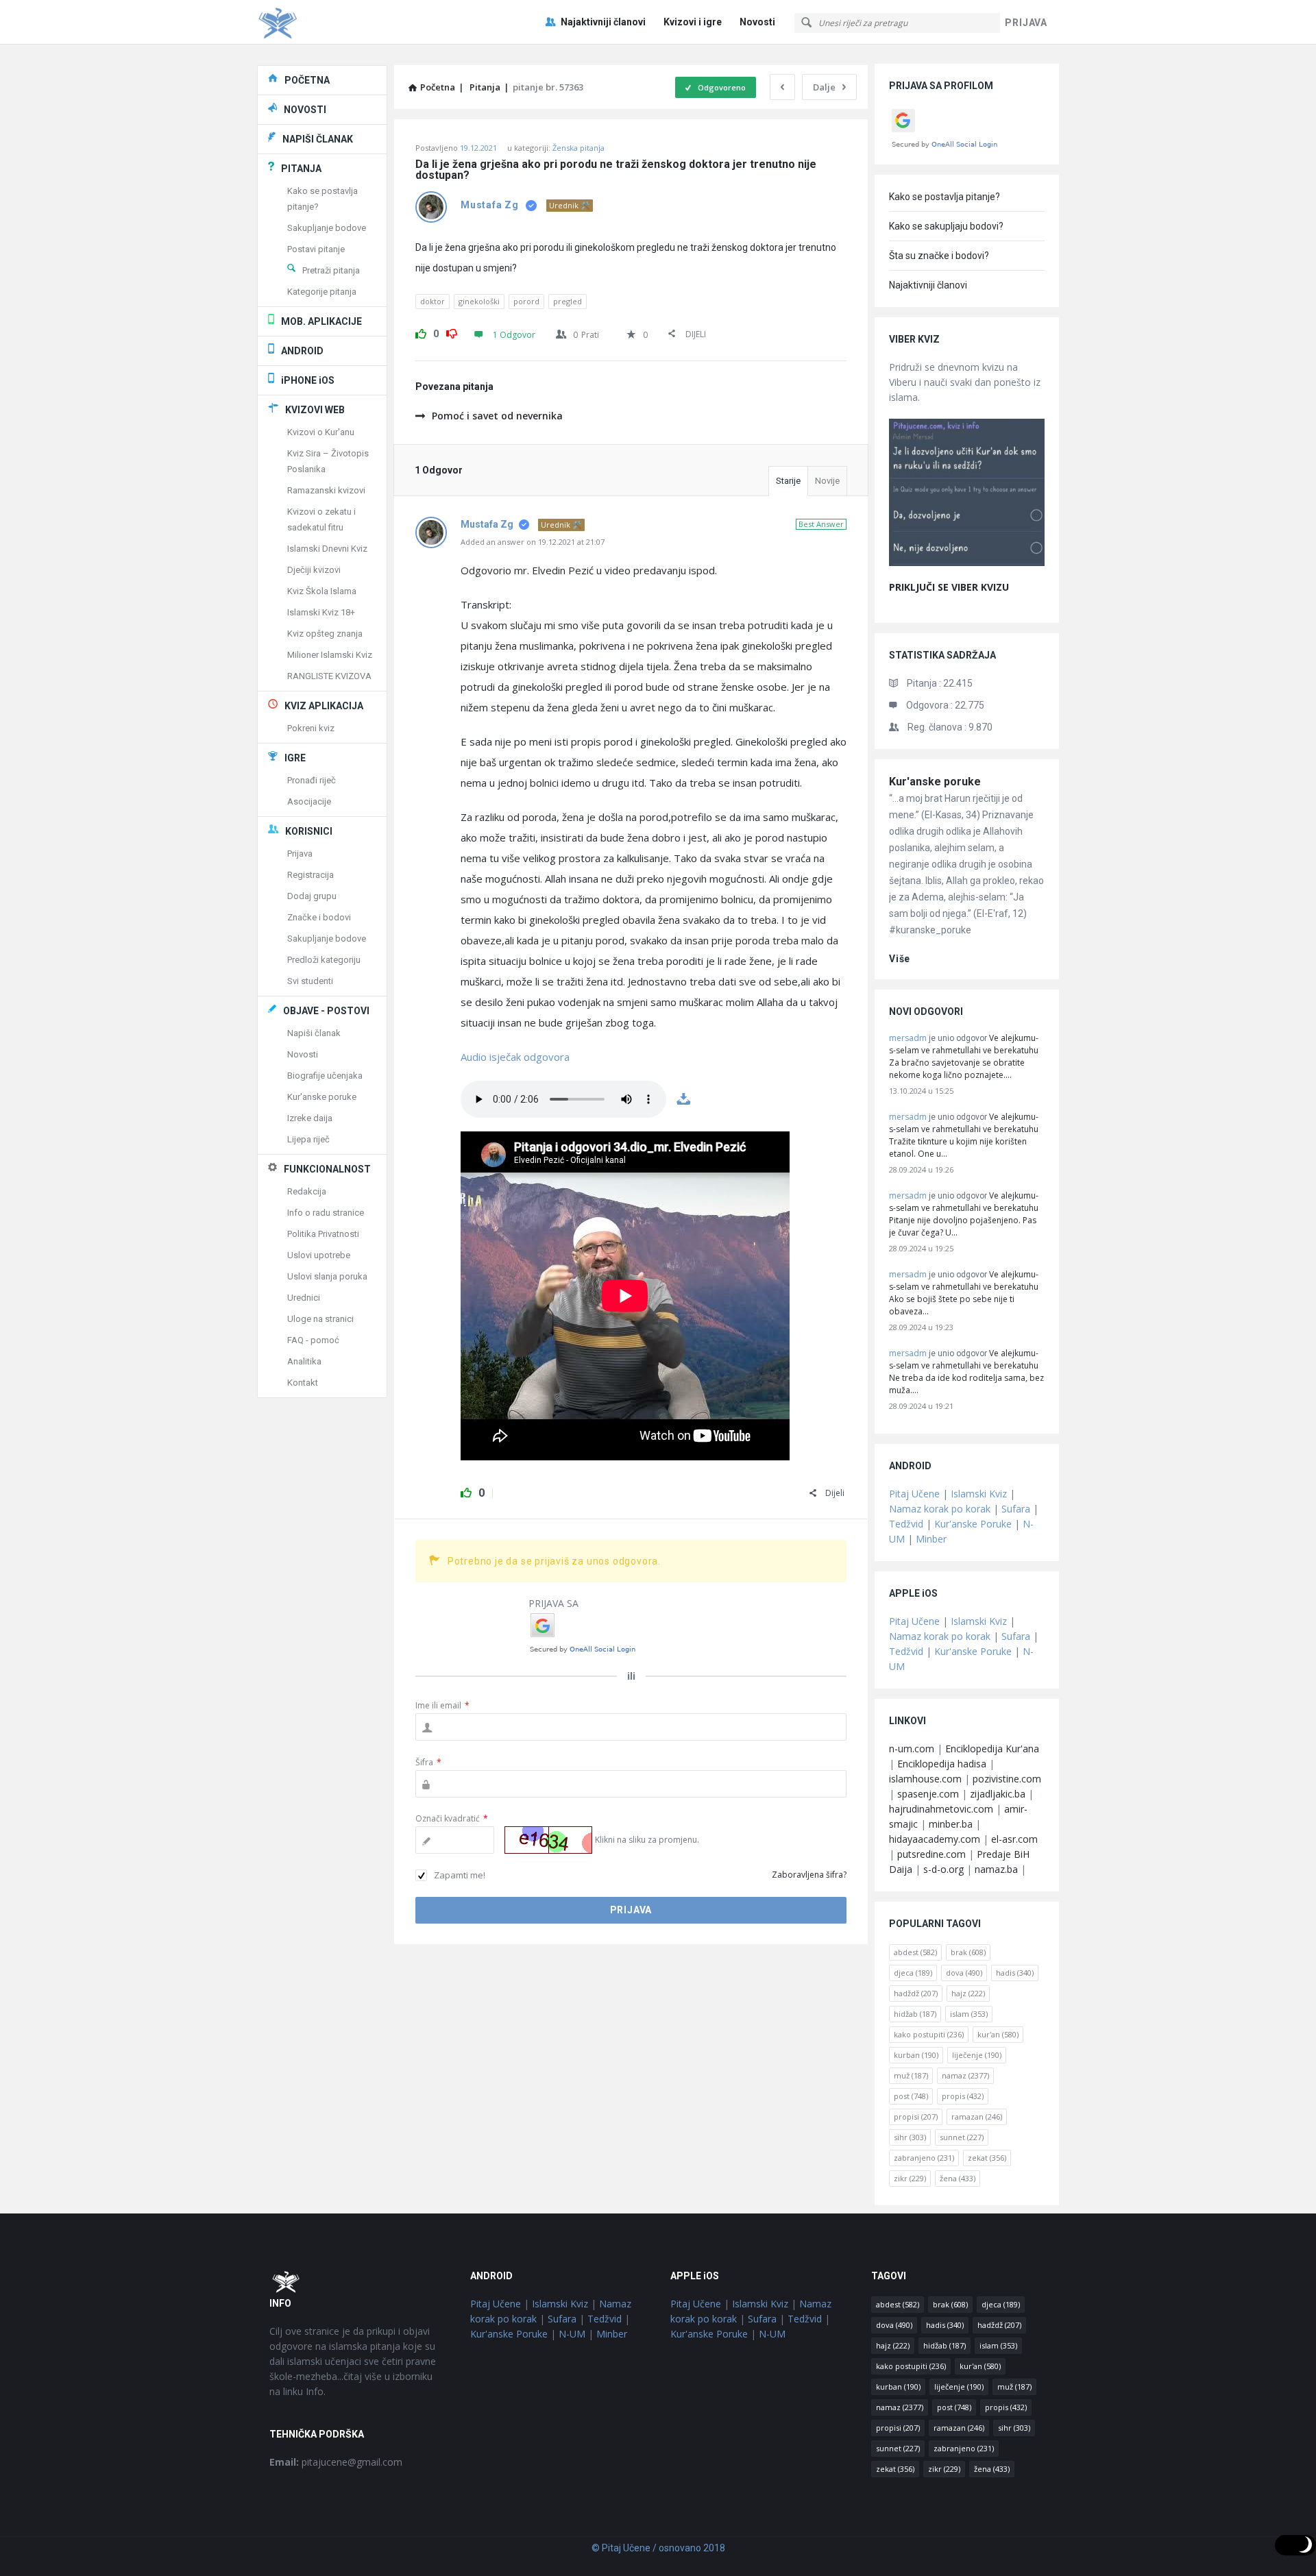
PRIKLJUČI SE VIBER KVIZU (949, 587)
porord (526, 301)
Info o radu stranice (326, 1213)
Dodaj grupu (312, 896)
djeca (913, 1973)
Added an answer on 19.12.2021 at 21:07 (533, 542)
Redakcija (307, 1191)
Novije (827, 481)
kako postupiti (929, 2034)
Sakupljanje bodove (327, 228)
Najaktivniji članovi (603, 22)
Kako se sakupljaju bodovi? (946, 226)
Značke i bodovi (319, 917)
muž (911, 2075)
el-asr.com (1014, 1839)
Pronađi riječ (312, 780)
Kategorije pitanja (322, 292)
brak (968, 1952)
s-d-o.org (943, 1869)
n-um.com (912, 1749)
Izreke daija (310, 1118)
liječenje (977, 2055)
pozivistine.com (1007, 1779)
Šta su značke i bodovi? (939, 256)
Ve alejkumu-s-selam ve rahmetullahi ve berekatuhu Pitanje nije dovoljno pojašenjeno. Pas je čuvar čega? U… (964, 1214)
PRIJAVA (1026, 23)
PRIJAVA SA (553, 1603)
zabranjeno (924, 2158)
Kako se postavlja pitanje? (945, 197)
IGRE (295, 758)
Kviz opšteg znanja (325, 634)
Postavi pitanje (316, 249)
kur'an (998, 2034)
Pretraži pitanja (331, 270)
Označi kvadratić (452, 1818)
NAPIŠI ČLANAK (318, 139)
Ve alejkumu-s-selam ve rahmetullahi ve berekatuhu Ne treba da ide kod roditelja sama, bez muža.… (966, 1372)
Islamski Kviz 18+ (321, 612)
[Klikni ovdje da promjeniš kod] (548, 1840)
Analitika (304, 1361)
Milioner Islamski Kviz (330, 655)
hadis (1015, 1973)
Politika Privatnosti (323, 1234)
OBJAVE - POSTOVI (326, 1011)
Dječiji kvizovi (314, 570)
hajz (968, 1993)
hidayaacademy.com (935, 1839)
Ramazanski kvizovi (326, 490)
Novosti (757, 22)
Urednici (304, 1298)
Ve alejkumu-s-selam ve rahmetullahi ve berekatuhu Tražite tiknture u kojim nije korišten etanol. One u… (964, 1135)
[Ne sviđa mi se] (452, 332)
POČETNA (307, 80)
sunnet (962, 2137)
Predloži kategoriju (324, 960)
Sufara (1016, 1509)
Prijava (300, 854)
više (900, 959)
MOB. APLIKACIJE (321, 321)
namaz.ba (996, 1869)
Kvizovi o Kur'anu (321, 432)
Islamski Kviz (979, 1494)
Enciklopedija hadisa (942, 1764)
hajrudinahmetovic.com (941, 1809)
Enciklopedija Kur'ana (992, 1749)
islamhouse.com (925, 1779)
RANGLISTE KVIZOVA (329, 676)
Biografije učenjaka (325, 1076)
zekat (987, 2158)
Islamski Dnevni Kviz (327, 549)
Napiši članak (314, 1033)
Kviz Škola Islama (322, 591)
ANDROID (302, 351)
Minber (931, 1539)
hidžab (915, 2014)
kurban (916, 2055)
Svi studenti (310, 981)
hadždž (916, 1993)
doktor (432, 301)
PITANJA (301, 169)
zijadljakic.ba (998, 1794)
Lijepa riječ (308, 1139)
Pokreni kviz (311, 728)
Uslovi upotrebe (319, 1255)
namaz (965, 2075)
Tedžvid (906, 1524)
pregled (568, 301)
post (911, 2096)
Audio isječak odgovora (515, 1057)
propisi (916, 2117)
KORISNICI (309, 831)
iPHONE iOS (308, 380)
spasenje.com (928, 1794)
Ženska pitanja (578, 148)
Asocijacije (309, 801)
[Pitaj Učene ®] (326, 22)
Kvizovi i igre (693, 22)
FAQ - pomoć (313, 1340)
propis (963, 2096)
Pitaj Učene (914, 1494)
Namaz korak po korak (940, 1509)
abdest (915, 1952)
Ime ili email (442, 1705)
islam (969, 2014)
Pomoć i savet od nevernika (497, 416)
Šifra (428, 1762)
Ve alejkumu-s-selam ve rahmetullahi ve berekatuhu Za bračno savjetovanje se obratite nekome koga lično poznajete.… (964, 1056)
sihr (910, 2137)
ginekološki (479, 301)
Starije (788, 481)
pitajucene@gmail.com (336, 2462)
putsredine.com (931, 1854)
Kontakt (303, 1383)
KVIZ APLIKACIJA (324, 706)
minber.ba (951, 1824)
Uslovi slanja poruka (327, 1276)
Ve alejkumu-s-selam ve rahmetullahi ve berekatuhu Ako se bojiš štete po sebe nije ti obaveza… (964, 1293)
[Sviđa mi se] (421, 332)
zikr (910, 2178)
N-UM (572, 2334)
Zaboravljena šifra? (809, 1875)
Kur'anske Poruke (973, 1524)
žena (958, 2178)
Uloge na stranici (320, 1319)
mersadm (908, 1038)
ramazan (977, 2117)
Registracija (310, 875)
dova (964, 1973)
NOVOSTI (305, 110)
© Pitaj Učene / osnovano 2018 (658, 2548)
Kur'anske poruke (935, 782)
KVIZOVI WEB (315, 410)
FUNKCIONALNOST (327, 1169)
